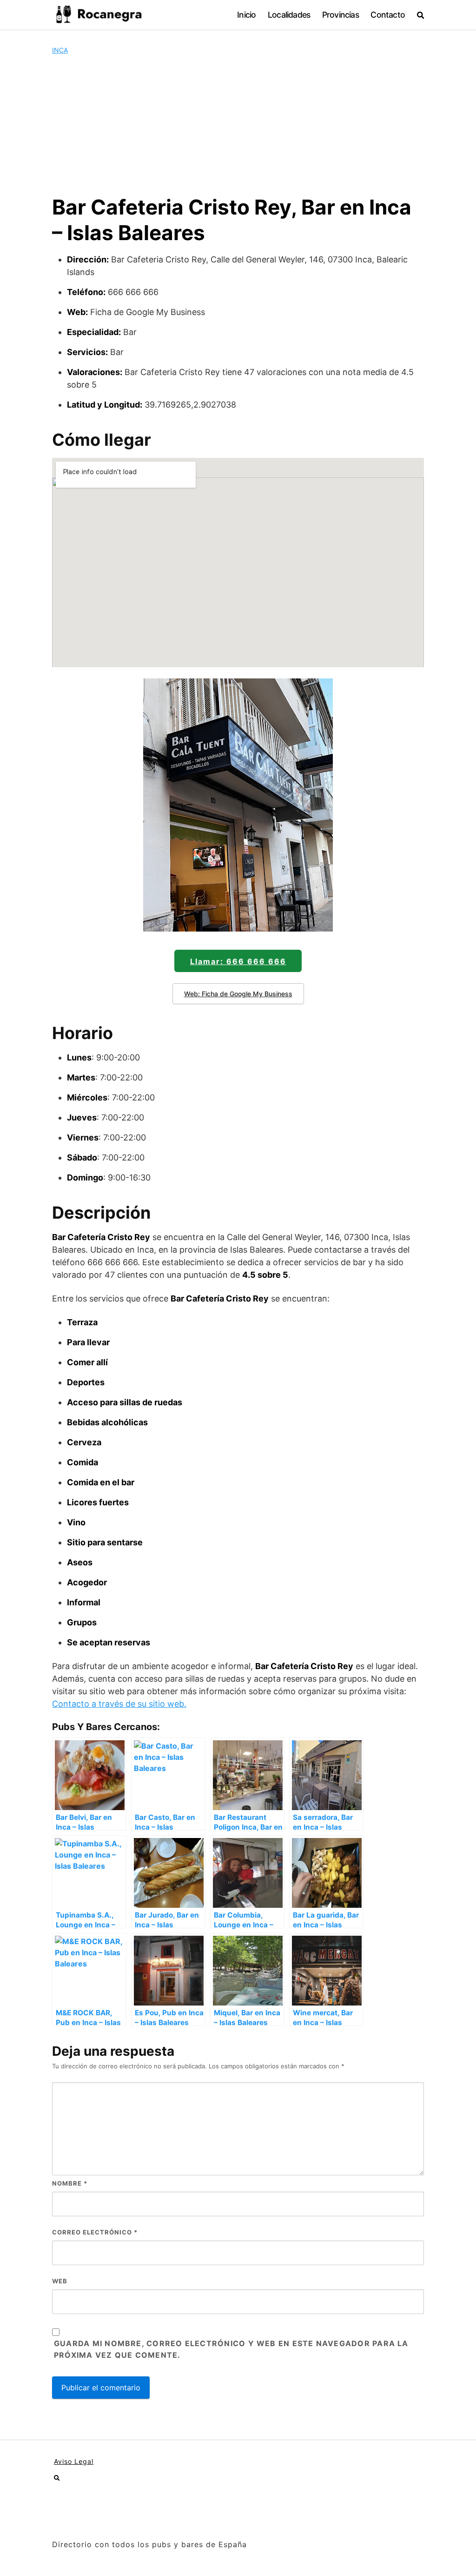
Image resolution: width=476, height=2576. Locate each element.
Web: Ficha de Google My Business (238, 994)
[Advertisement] (238, 125)
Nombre (70, 2183)
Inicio (246, 15)
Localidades (289, 15)
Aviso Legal (74, 2461)
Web (60, 2281)
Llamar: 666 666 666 (238, 961)
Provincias (340, 15)
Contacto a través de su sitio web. (119, 1704)
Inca (60, 50)
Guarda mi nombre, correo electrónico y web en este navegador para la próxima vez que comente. (231, 2349)
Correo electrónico (95, 2232)
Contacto (388, 15)
